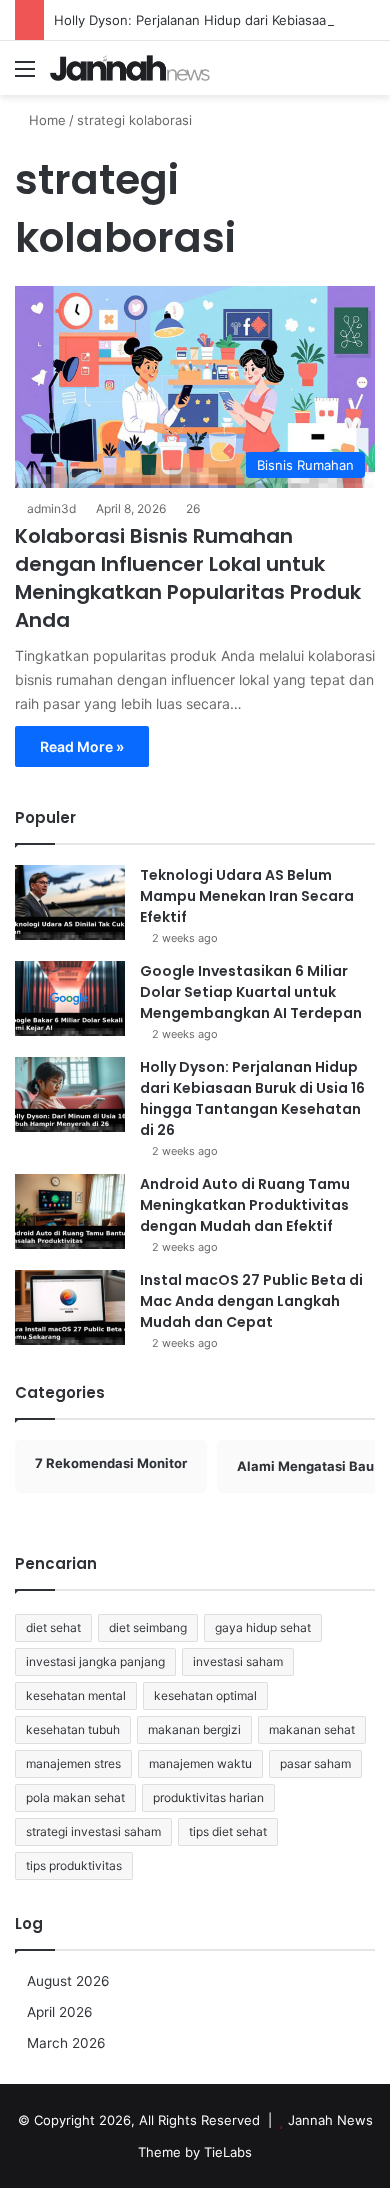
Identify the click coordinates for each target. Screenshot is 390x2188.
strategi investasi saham (93, 1831)
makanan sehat (312, 1729)
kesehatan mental (76, 1695)
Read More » (82, 746)
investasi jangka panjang (95, 1661)
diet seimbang (148, 1627)
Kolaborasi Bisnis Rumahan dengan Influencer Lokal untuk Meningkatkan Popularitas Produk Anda (188, 578)
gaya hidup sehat (263, 1627)
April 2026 (60, 2012)
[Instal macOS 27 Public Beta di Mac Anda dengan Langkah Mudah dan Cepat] (70, 1307)
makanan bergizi (194, 1729)
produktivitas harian (208, 1797)
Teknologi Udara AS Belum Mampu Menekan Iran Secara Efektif (247, 896)
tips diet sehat (228, 1831)
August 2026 (68, 1981)
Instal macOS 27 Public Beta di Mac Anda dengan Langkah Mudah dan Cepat (251, 1301)
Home (45, 120)
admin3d (51, 508)
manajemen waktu (200, 1763)
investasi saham (238, 1661)
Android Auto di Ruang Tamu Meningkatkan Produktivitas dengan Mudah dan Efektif (245, 1205)
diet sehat (53, 1627)
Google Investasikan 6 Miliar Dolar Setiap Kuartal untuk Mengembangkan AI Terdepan (251, 992)
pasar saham (315, 1763)
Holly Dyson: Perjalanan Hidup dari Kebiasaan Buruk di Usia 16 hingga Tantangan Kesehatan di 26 (252, 1098)
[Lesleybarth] (130, 68)
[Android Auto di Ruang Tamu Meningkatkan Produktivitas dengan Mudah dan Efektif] (70, 1211)
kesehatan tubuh (73, 1729)
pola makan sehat (75, 1797)
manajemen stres (73, 1763)
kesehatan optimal (205, 1695)
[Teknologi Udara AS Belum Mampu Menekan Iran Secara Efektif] (70, 902)
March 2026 (66, 2043)
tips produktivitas (74, 1865)
